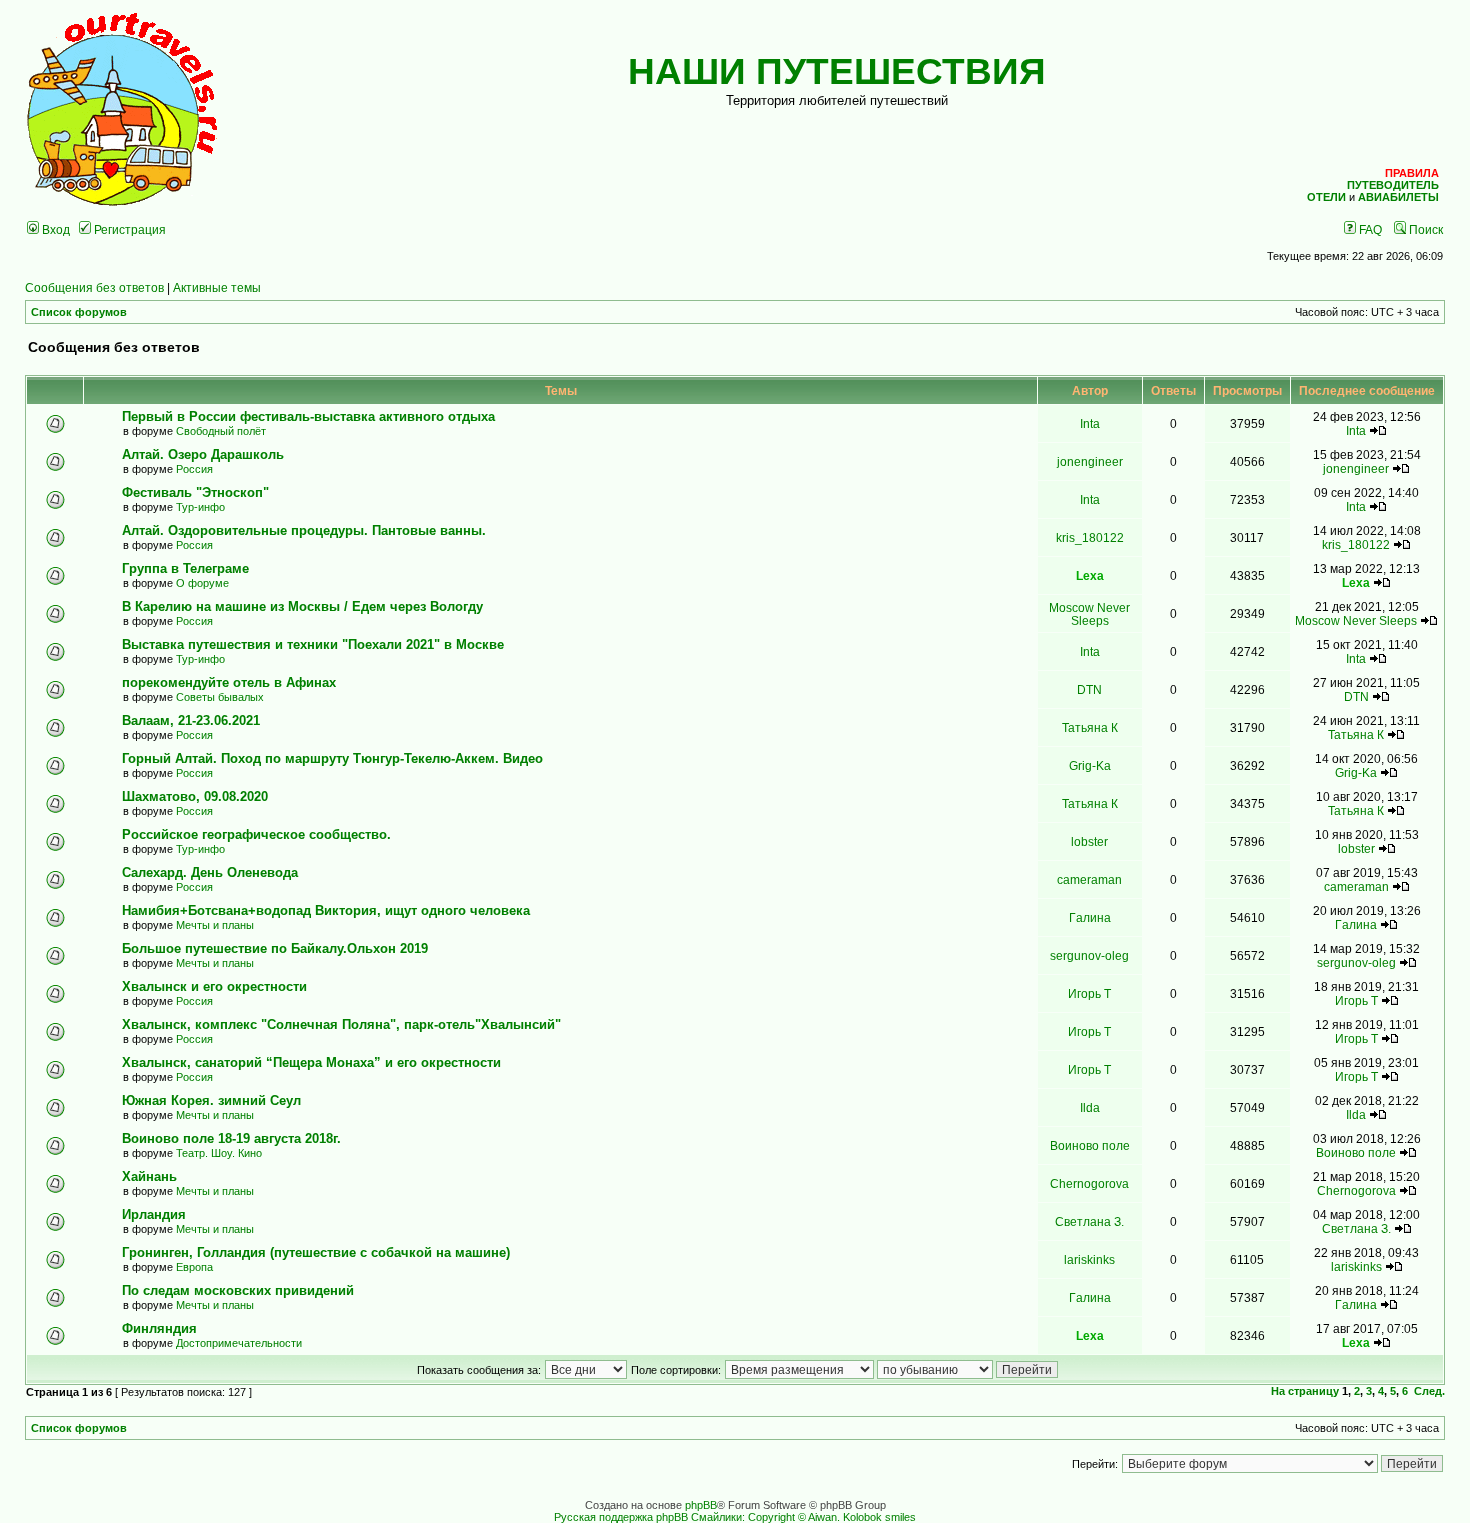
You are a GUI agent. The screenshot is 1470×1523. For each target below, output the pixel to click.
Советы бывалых (220, 697)
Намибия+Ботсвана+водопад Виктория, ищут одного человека (326, 910)
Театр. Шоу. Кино (219, 1153)
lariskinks (1089, 1259)
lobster (1089, 841)
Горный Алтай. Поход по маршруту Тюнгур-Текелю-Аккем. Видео (332, 758)
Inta (1090, 423)
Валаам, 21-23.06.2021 (191, 720)
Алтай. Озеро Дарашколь (203, 454)
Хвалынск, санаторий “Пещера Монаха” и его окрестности (311, 1062)
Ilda (1090, 1107)
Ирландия (154, 1214)
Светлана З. (1089, 1221)
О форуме (202, 583)
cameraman (1089, 879)
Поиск (1424, 229)
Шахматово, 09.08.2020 (195, 796)
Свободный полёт (221, 431)
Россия (194, 469)
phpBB (701, 1505)
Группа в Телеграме (185, 568)
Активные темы (217, 287)
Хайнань (149, 1176)
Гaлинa (1090, 917)
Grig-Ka (1090, 765)
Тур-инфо (200, 507)
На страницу (1305, 1391)
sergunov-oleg (1089, 955)
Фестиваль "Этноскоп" (195, 492)
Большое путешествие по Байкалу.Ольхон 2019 (275, 948)
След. (1429, 1391)
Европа (194, 1267)
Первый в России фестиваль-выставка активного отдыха (312, 416)
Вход (54, 229)
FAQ (1369, 229)
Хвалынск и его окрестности (214, 986)
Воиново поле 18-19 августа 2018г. (231, 1138)
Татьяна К (1090, 727)
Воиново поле (1090, 1145)
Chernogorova (1089, 1183)
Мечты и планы (215, 925)
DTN (1089, 689)
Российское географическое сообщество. (256, 834)
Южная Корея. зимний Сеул (211, 1100)
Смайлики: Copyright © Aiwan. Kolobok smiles (803, 1517)
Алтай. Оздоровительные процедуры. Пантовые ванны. (304, 530)
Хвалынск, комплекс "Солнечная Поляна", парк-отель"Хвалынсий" (341, 1024)
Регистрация (128, 229)
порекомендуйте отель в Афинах (229, 682)
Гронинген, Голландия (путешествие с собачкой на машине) (316, 1252)
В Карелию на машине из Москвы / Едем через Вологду (302, 606)
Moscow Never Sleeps (1089, 614)
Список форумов (79, 312)
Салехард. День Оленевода (210, 872)
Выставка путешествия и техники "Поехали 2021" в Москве (313, 644)
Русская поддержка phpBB (621, 1517)
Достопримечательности (239, 1343)
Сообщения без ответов (94, 287)
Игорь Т (1089, 993)
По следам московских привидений (238, 1290)
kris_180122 (1090, 537)
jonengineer (1090, 461)
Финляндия (159, 1328)
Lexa (1090, 575)
